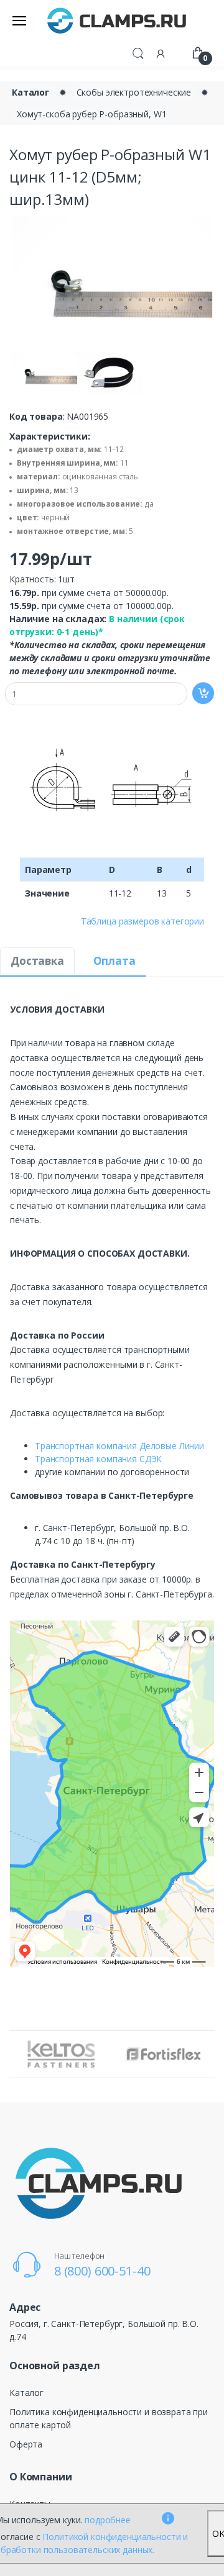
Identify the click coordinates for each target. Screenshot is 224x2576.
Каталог (30, 92)
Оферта (26, 2444)
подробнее (108, 2520)
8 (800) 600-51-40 (102, 2271)
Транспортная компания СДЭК (98, 1459)
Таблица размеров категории (142, 921)
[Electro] (117, 20)
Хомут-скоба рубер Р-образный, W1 (91, 114)
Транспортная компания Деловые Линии (119, 1446)
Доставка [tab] (37, 961)
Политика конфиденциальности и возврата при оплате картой (109, 2418)
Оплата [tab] (114, 961)
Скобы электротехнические (134, 92)
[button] (138, 52)
